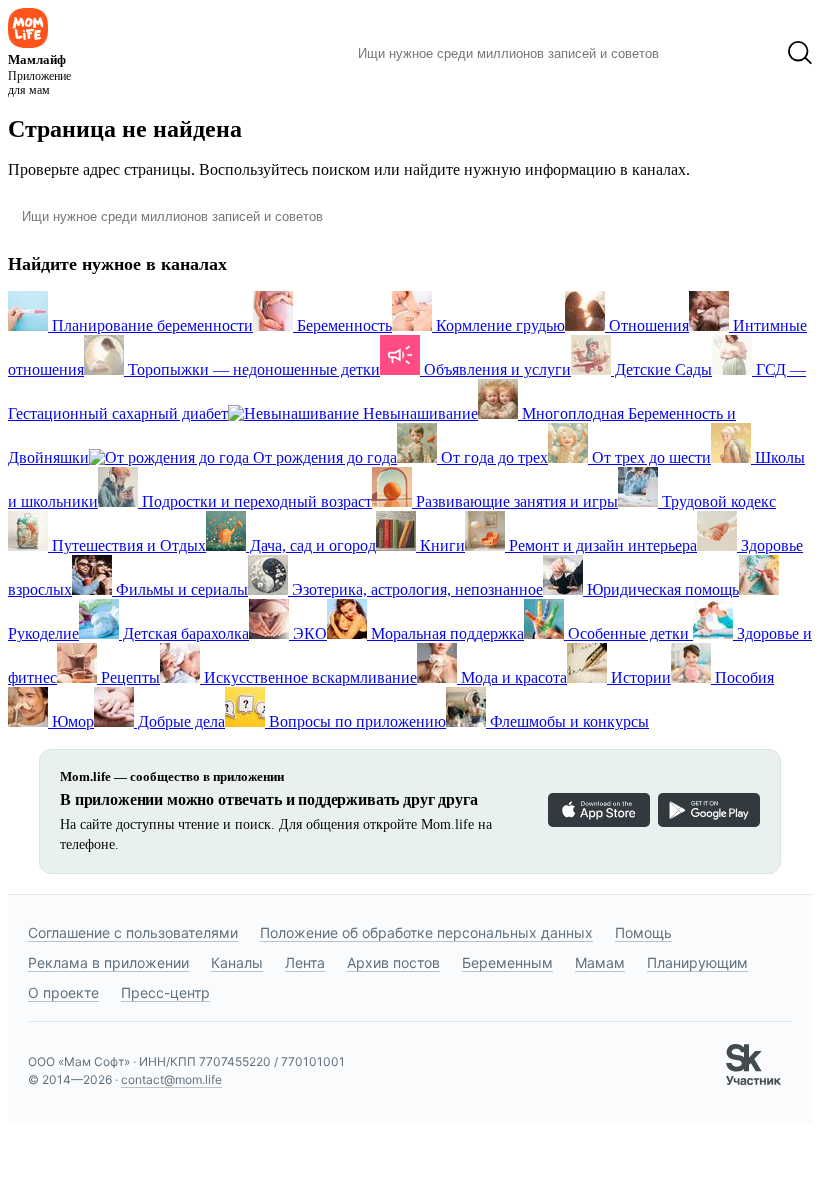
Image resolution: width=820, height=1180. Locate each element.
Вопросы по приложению (355, 721)
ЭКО (308, 633)
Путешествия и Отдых (127, 545)
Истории (639, 677)
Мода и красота (512, 677)
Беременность (342, 325)
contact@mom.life (171, 1079)
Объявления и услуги (495, 369)
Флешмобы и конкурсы (567, 721)
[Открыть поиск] (800, 53)
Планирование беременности (150, 325)
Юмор (71, 721)
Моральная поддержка (445, 633)
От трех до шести (649, 457)
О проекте (63, 992)
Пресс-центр (165, 992)
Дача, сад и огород (311, 545)
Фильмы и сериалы (180, 589)
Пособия (742, 677)
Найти (704, 53)
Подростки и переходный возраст (255, 501)
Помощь (643, 932)
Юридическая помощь (661, 589)
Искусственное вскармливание (308, 677)
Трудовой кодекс (717, 501)
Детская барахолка (184, 633)
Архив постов (393, 962)
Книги (440, 545)
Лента (305, 962)
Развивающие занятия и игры (515, 501)
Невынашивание (418, 413)
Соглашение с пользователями (133, 932)
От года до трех (492, 457)
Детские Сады (661, 369)
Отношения (647, 325)
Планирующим (697, 962)
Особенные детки (628, 633)
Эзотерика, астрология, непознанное (415, 589)
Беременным (507, 962)
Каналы (237, 962)
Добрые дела (179, 721)
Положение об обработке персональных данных (426, 932)
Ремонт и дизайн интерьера (601, 545)
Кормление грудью (498, 325)
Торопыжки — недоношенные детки (252, 369)
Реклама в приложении (108, 962)
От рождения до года (323, 457)
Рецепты (128, 677)
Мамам (600, 962)
